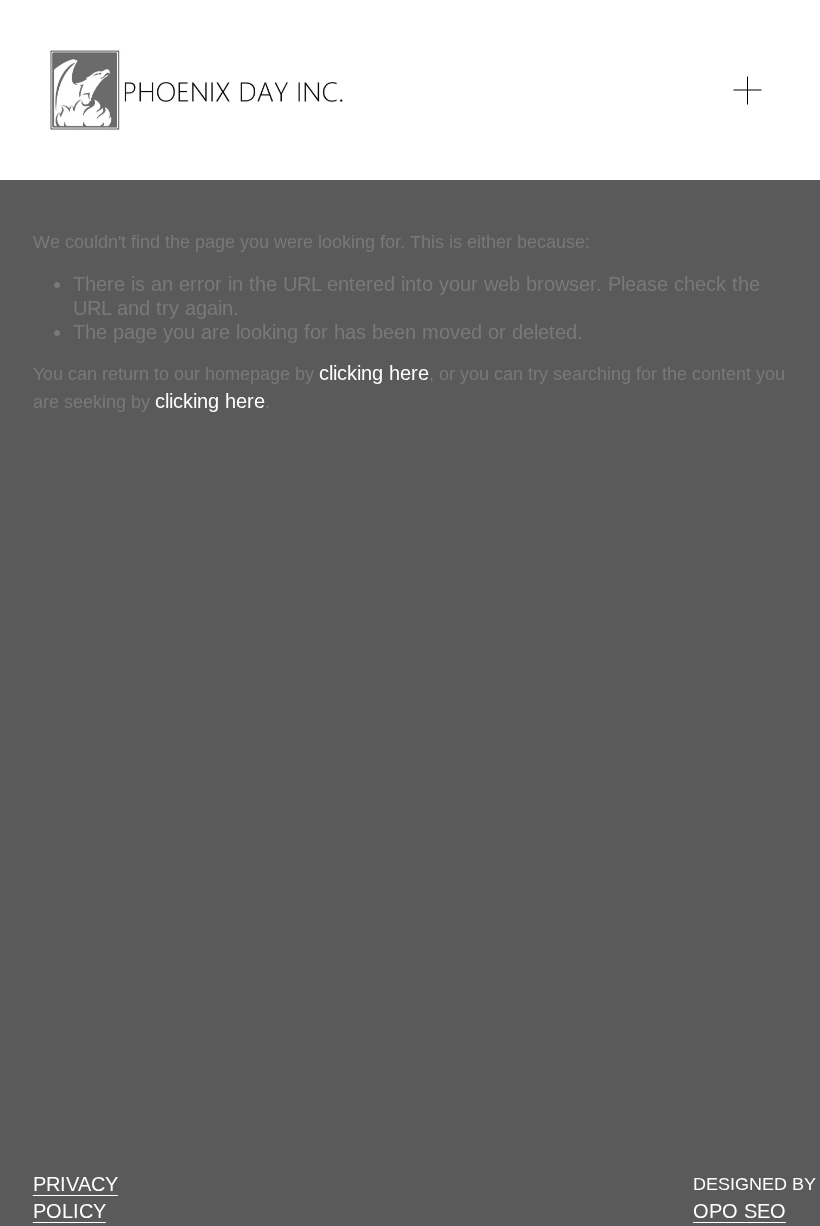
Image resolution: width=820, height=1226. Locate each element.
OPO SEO (739, 1211)
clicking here (374, 373)
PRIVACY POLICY (75, 1197)
